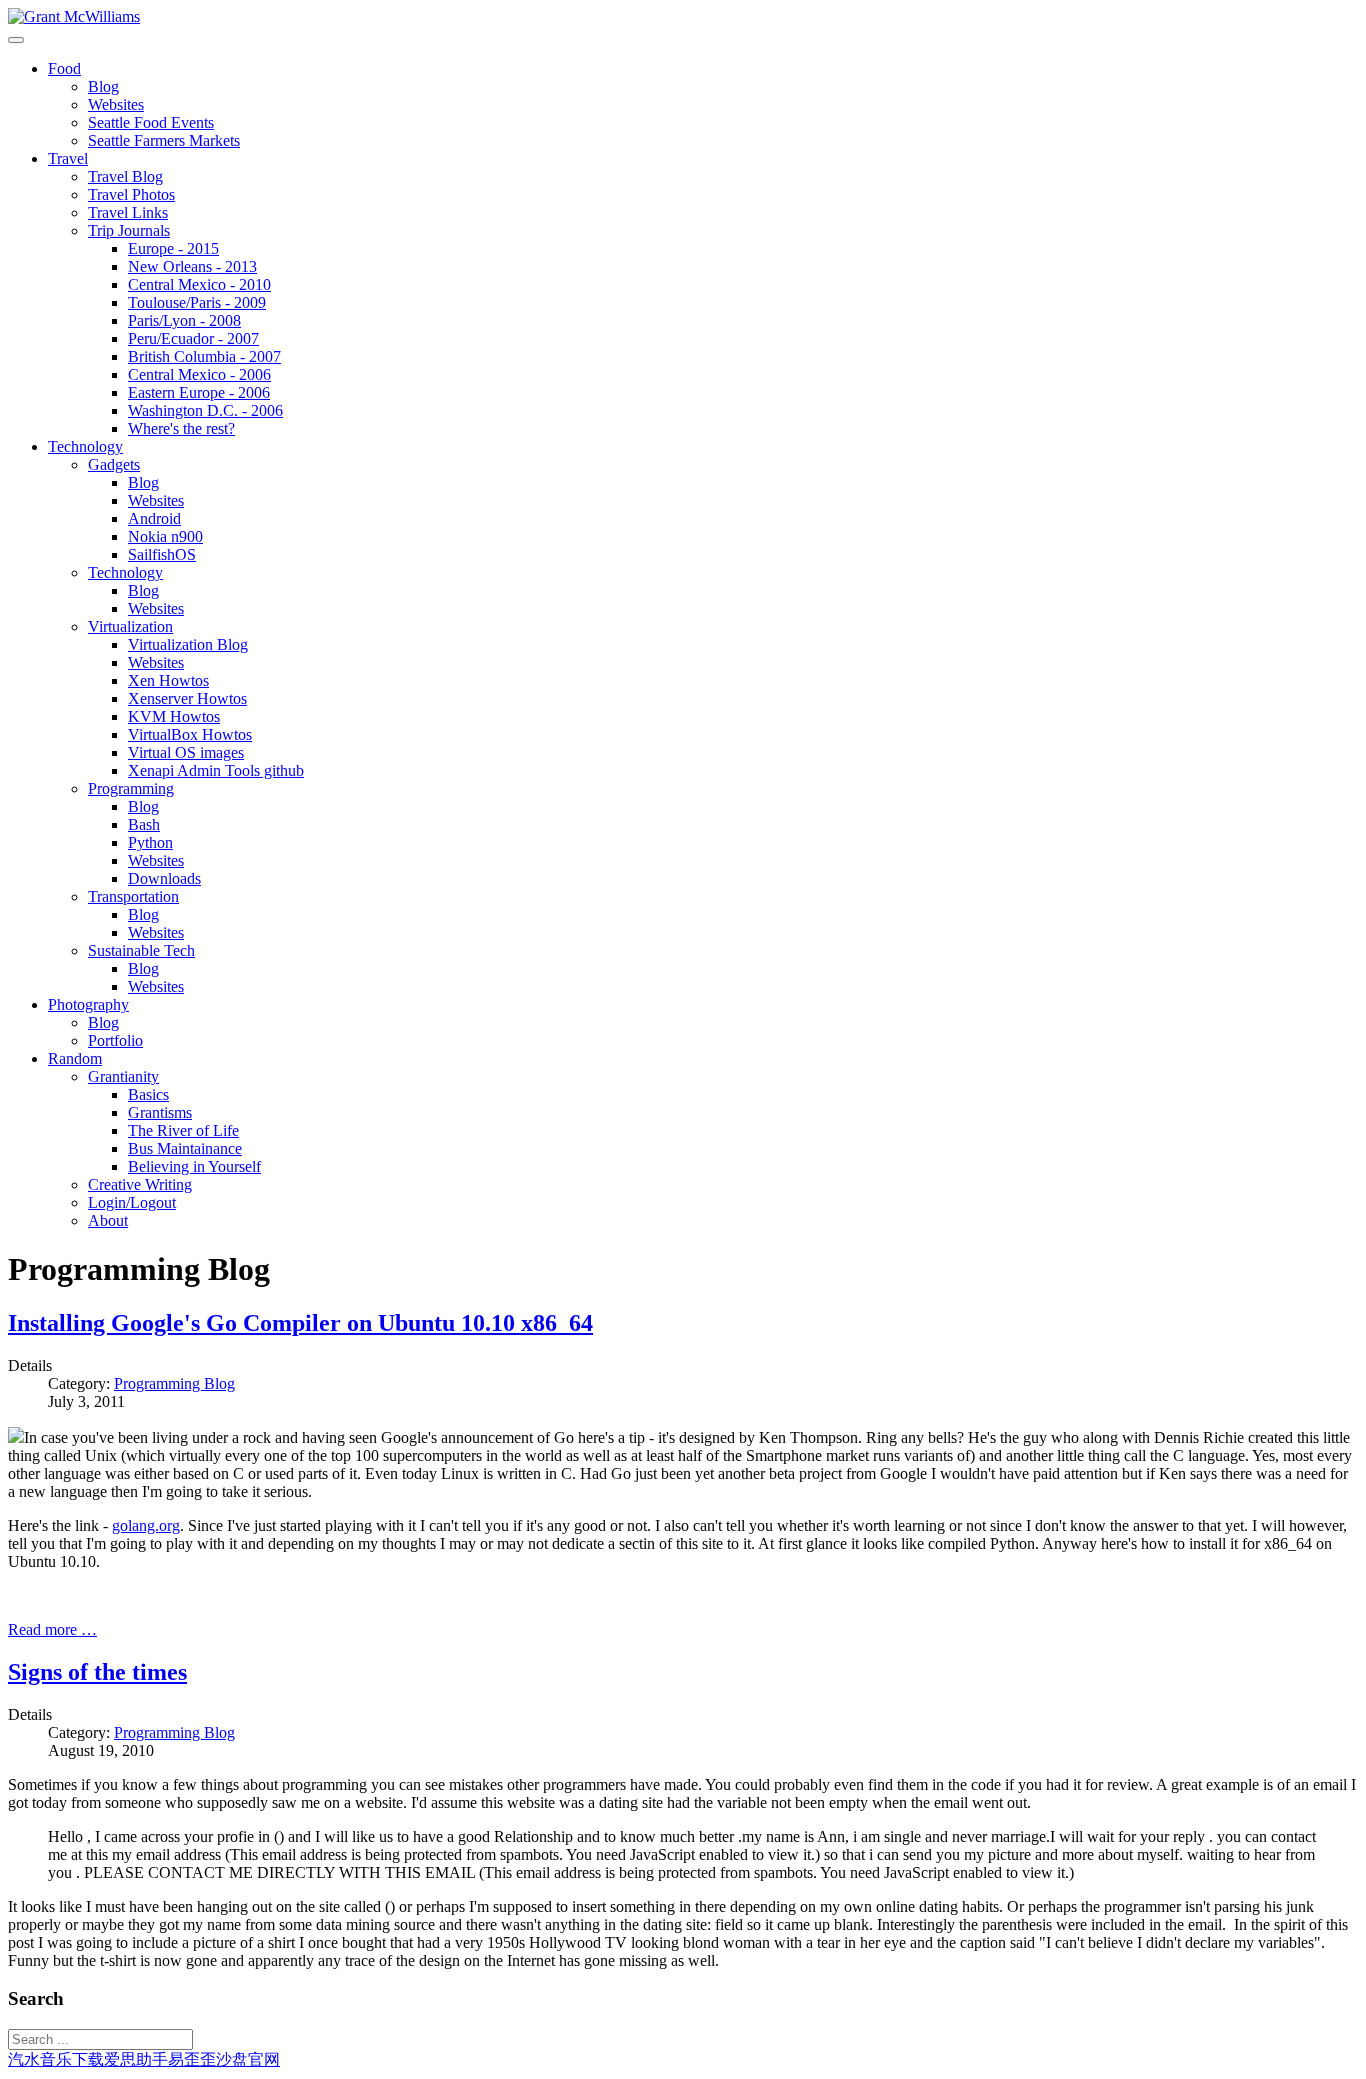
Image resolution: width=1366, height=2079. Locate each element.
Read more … (52, 1629)
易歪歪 (192, 2059)
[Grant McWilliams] (74, 16)
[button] (64, 68)
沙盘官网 (248, 2059)
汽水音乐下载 (56, 2059)
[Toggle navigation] (16, 40)
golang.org (146, 1525)
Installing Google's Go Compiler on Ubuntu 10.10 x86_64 (300, 1323)
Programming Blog (174, 1383)
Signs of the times (97, 1672)
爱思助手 (136, 2059)
